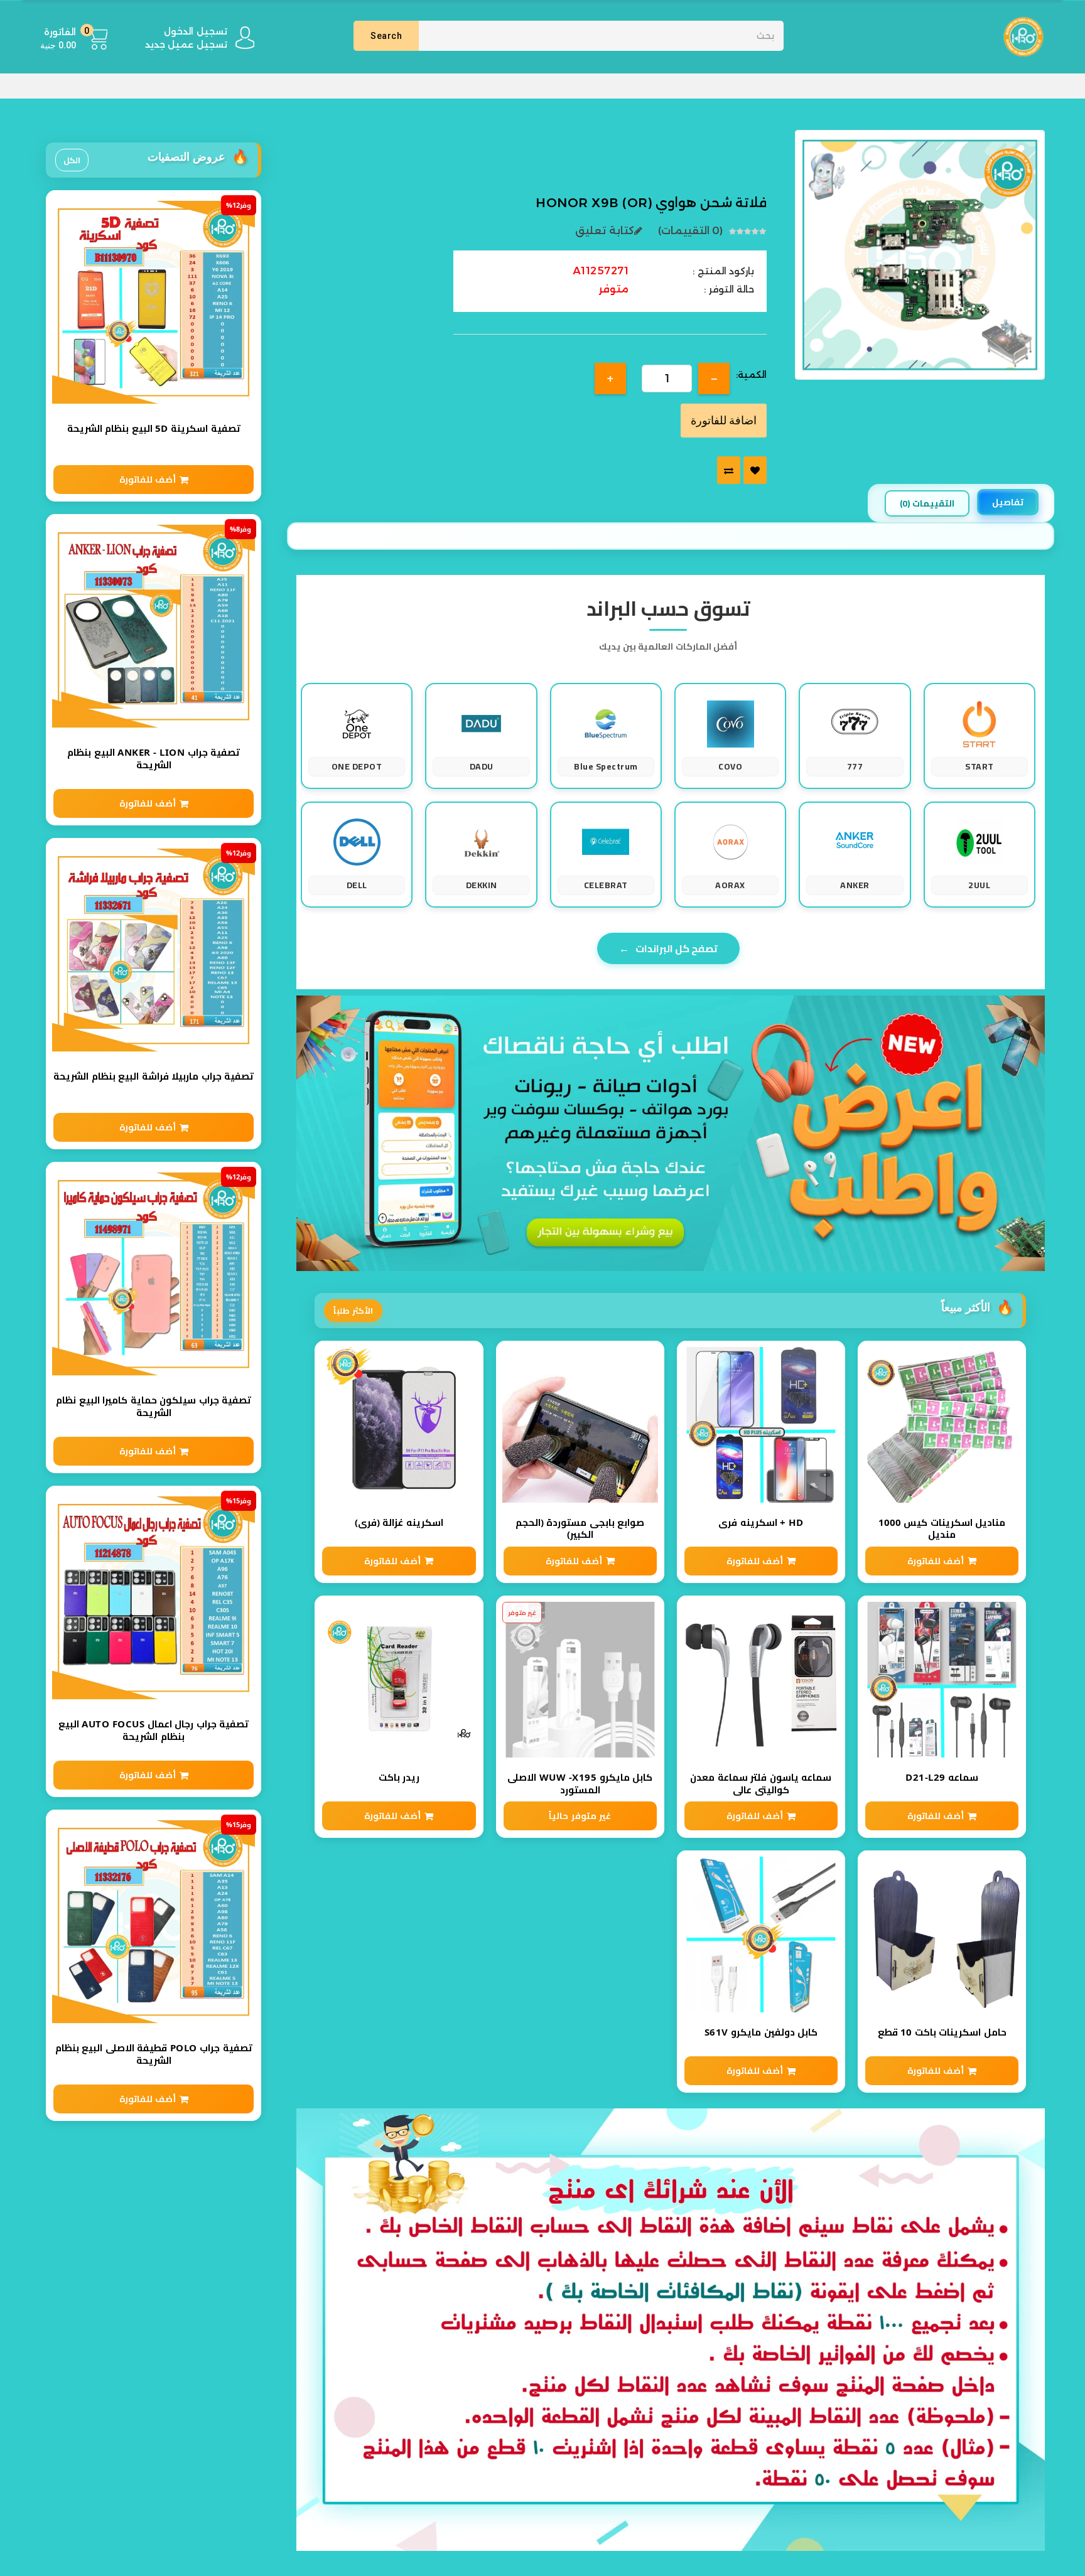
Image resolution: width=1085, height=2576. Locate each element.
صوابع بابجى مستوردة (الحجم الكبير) (580, 1529)
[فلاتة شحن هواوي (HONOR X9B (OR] (920, 254)
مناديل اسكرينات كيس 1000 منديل (942, 1529)
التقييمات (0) (927, 503)
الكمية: (751, 375)
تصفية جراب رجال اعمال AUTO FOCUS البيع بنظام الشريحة (154, 1730)
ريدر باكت (399, 1777)
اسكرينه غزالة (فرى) (399, 1522)
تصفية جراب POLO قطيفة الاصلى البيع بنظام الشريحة (154, 2054)
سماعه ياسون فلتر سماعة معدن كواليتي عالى (761, 1784)
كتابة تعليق (605, 231)
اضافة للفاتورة (724, 420)
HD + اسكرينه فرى (761, 1522)
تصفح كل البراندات (668, 948)
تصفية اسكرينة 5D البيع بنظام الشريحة (154, 428)
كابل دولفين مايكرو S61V (761, 2032)
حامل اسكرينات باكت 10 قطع (942, 2032)
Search (386, 36)
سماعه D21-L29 (942, 1777)
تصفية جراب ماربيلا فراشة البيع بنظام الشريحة (154, 1076)
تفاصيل (1008, 502)
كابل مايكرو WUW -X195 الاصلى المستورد (580, 1784)
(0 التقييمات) (691, 231)
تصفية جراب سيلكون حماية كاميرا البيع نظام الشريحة (154, 1406)
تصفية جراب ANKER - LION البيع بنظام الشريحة (154, 759)
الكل (72, 160)
